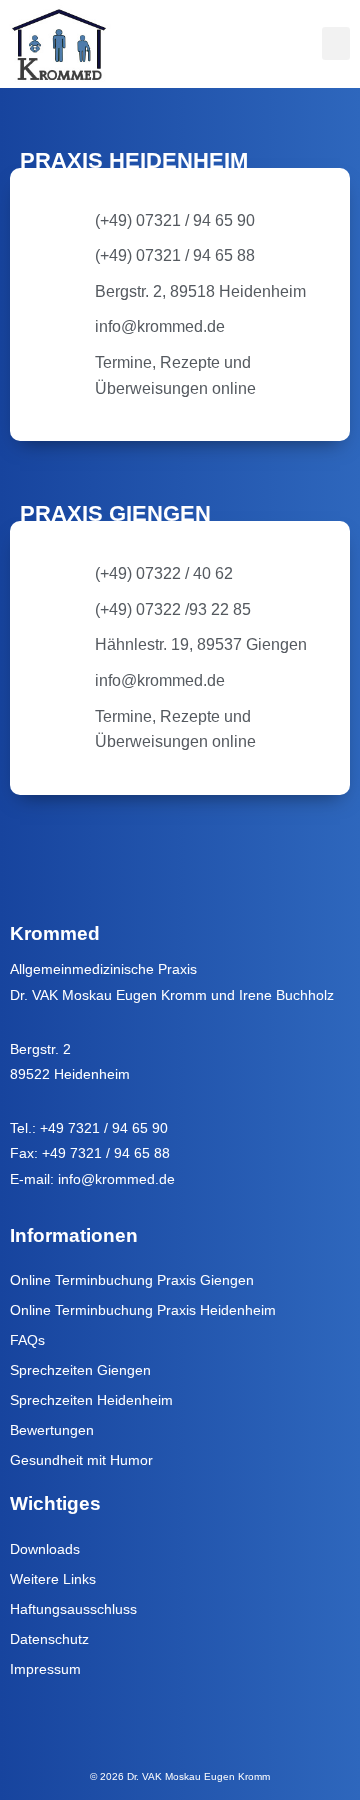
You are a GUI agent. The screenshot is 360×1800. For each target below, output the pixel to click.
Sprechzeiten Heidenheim (91, 1400)
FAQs (27, 1340)
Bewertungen (52, 1430)
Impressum (45, 1669)
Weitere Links (53, 1579)
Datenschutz (49, 1639)
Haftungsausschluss (73, 1609)
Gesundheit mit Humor (81, 1460)
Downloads (45, 1549)
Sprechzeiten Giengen (80, 1370)
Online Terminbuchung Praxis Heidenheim (143, 1310)
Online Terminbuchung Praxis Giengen (132, 1280)
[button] (336, 43)
